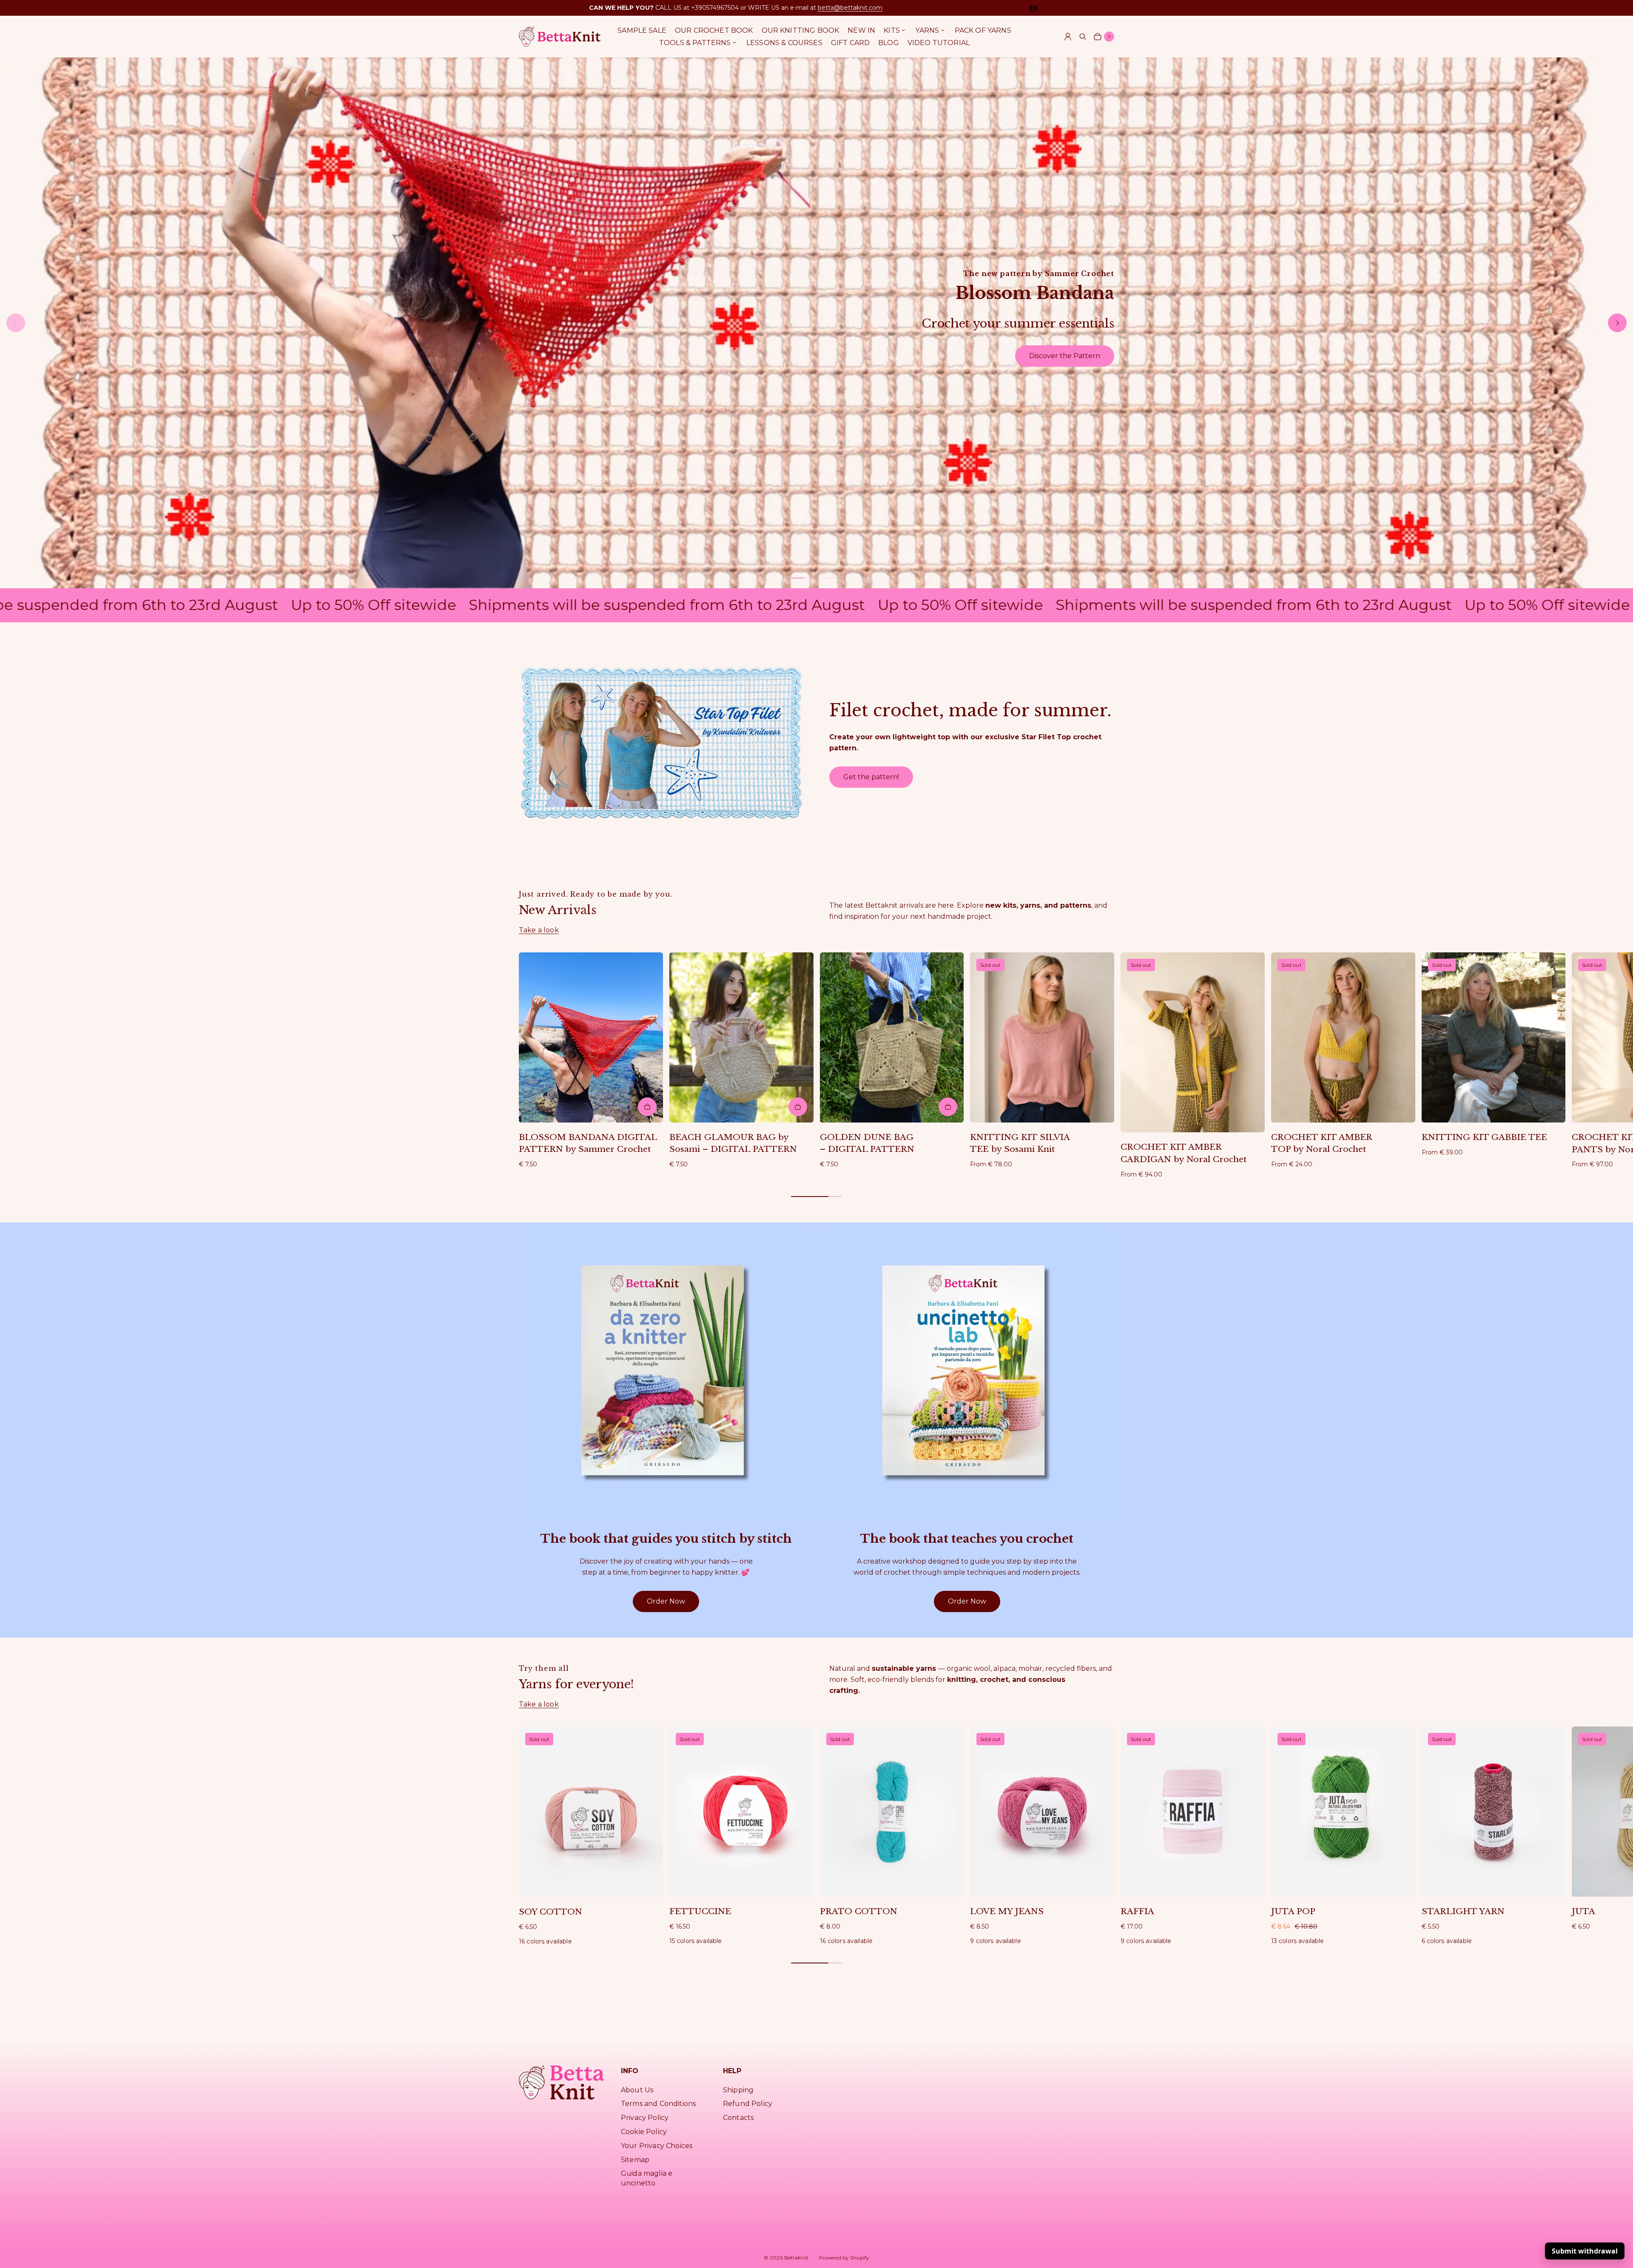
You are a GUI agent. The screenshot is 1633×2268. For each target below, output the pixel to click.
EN (1034, 8)
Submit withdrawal (1585, 2251)
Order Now (666, 1601)
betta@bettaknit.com (850, 8)
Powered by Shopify (844, 2258)
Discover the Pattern (1065, 356)
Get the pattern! (871, 777)
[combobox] (1034, 7)
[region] (816, 323)
